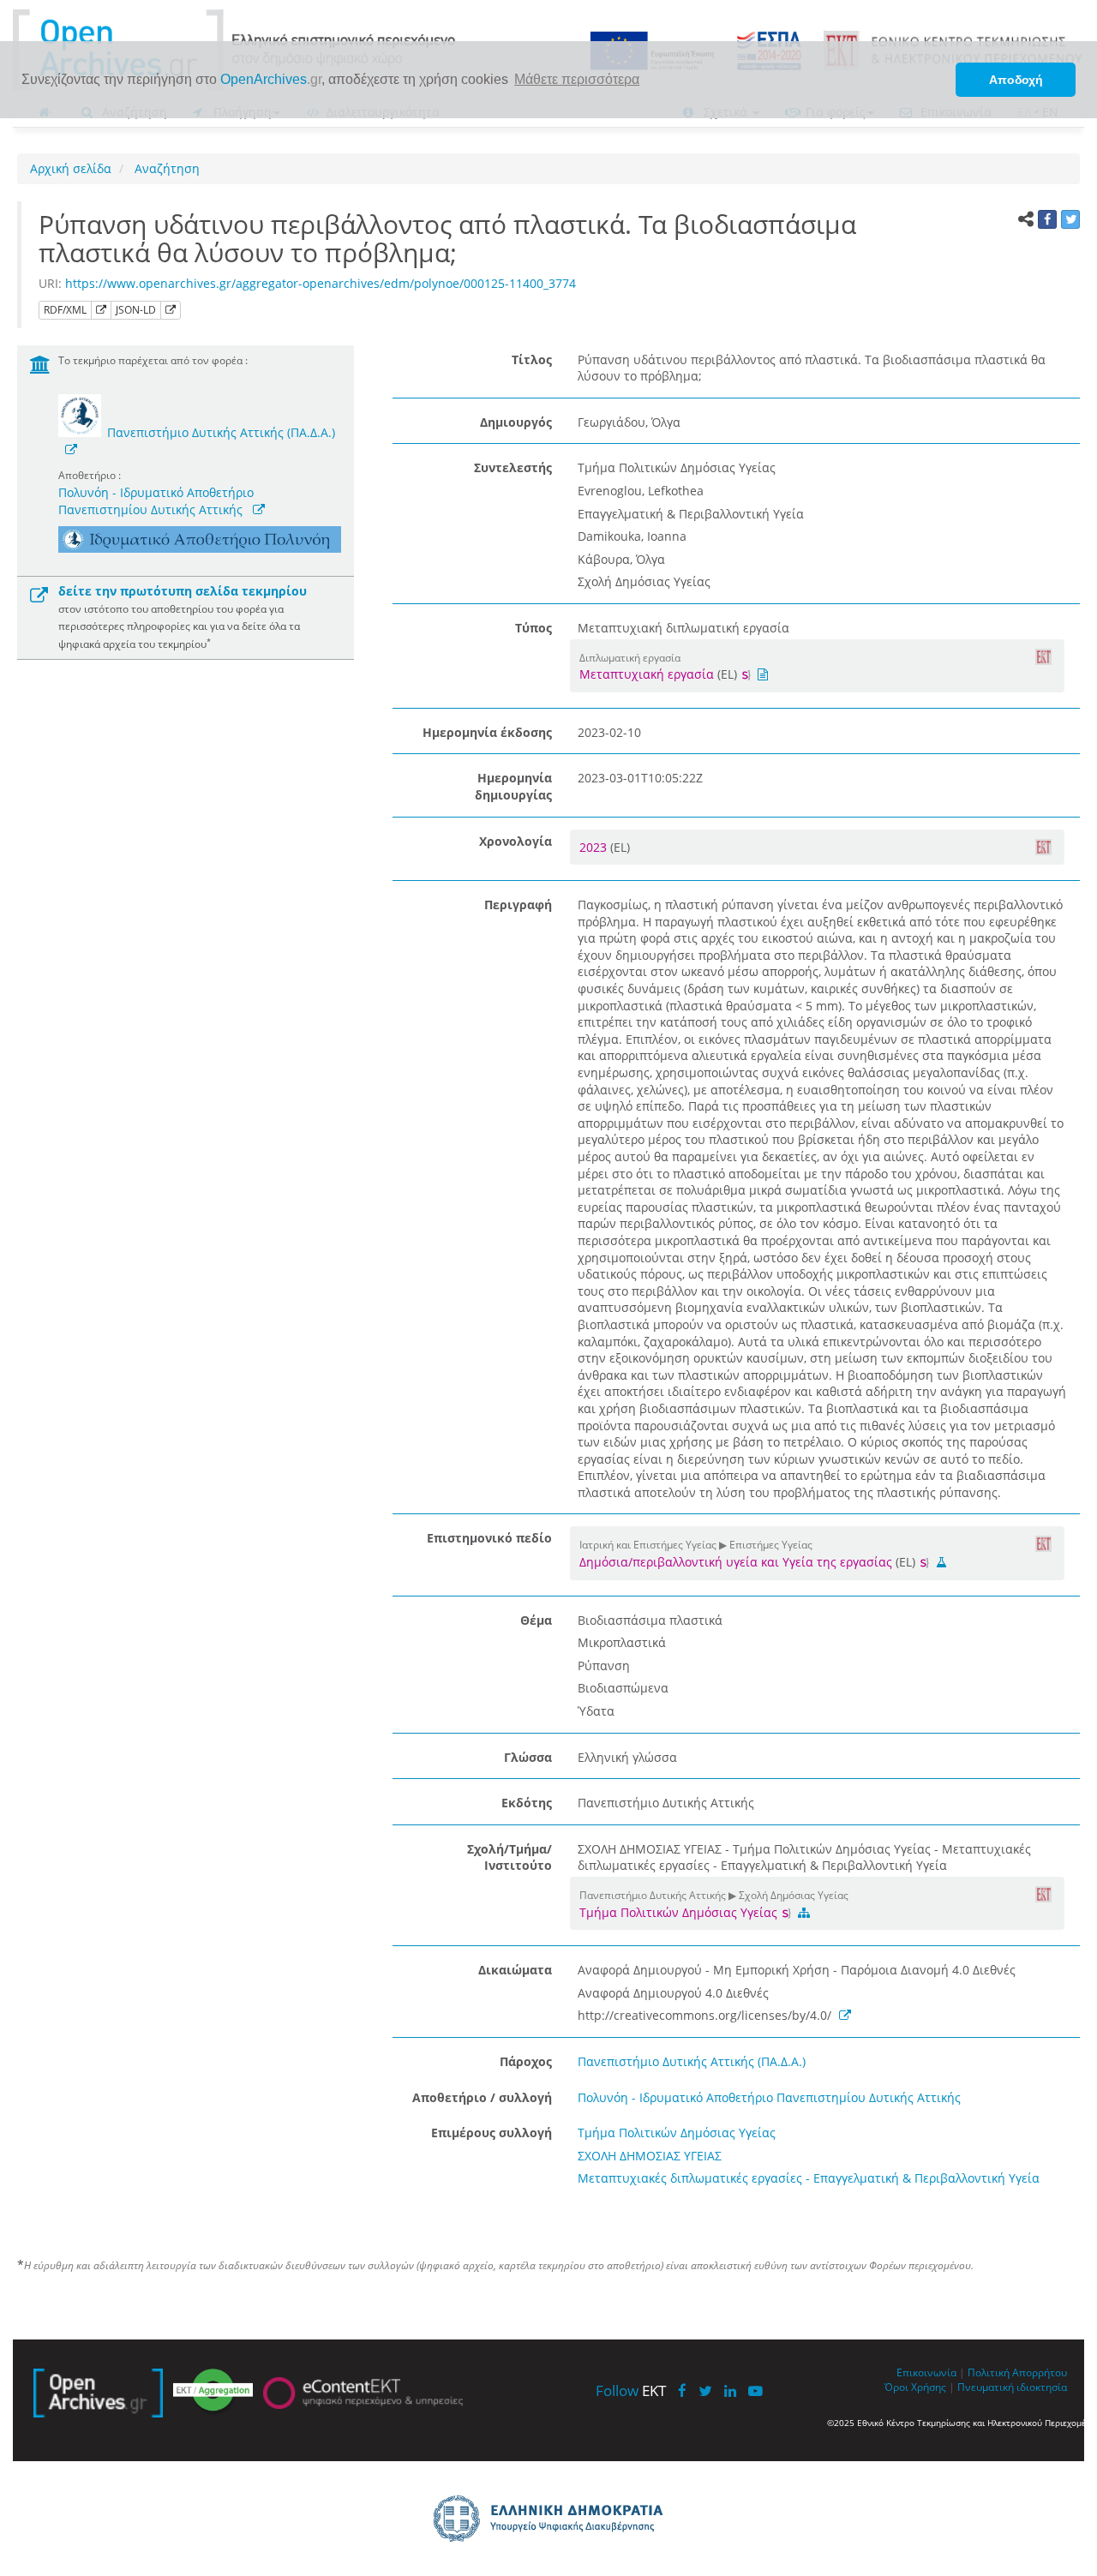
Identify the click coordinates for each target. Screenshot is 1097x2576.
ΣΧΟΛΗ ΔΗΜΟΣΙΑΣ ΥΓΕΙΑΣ (650, 2156)
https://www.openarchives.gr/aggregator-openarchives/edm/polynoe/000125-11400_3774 (321, 283)
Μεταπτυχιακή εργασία (647, 674)
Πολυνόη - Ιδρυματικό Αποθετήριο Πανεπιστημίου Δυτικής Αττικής (156, 501)
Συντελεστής (513, 467)
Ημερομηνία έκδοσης (487, 732)
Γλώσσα (528, 1757)
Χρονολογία (516, 841)
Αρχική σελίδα (71, 168)
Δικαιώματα (515, 1970)
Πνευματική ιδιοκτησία (1012, 2387)
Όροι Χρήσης (915, 2387)
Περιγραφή (518, 905)
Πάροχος (526, 2061)
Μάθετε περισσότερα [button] (577, 79)
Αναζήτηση (165, 168)
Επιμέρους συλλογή (492, 2133)
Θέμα (536, 1620)
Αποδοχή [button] (1016, 80)
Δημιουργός (516, 422)
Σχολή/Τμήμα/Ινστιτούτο (510, 1857)
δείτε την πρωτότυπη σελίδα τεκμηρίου (183, 591)
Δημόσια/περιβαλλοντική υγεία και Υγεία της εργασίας (736, 1562)
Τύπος (534, 628)
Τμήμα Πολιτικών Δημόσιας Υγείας (680, 1912)
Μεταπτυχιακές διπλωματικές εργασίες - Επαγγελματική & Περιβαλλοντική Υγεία (809, 2178)
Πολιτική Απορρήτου (1017, 2372)
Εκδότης (527, 1803)
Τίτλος (532, 359)
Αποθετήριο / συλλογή (482, 2097)
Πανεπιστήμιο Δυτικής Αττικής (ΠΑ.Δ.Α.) (221, 432)
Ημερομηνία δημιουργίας (513, 786)
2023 (595, 847)
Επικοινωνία (926, 2372)
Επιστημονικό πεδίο (489, 1538)
